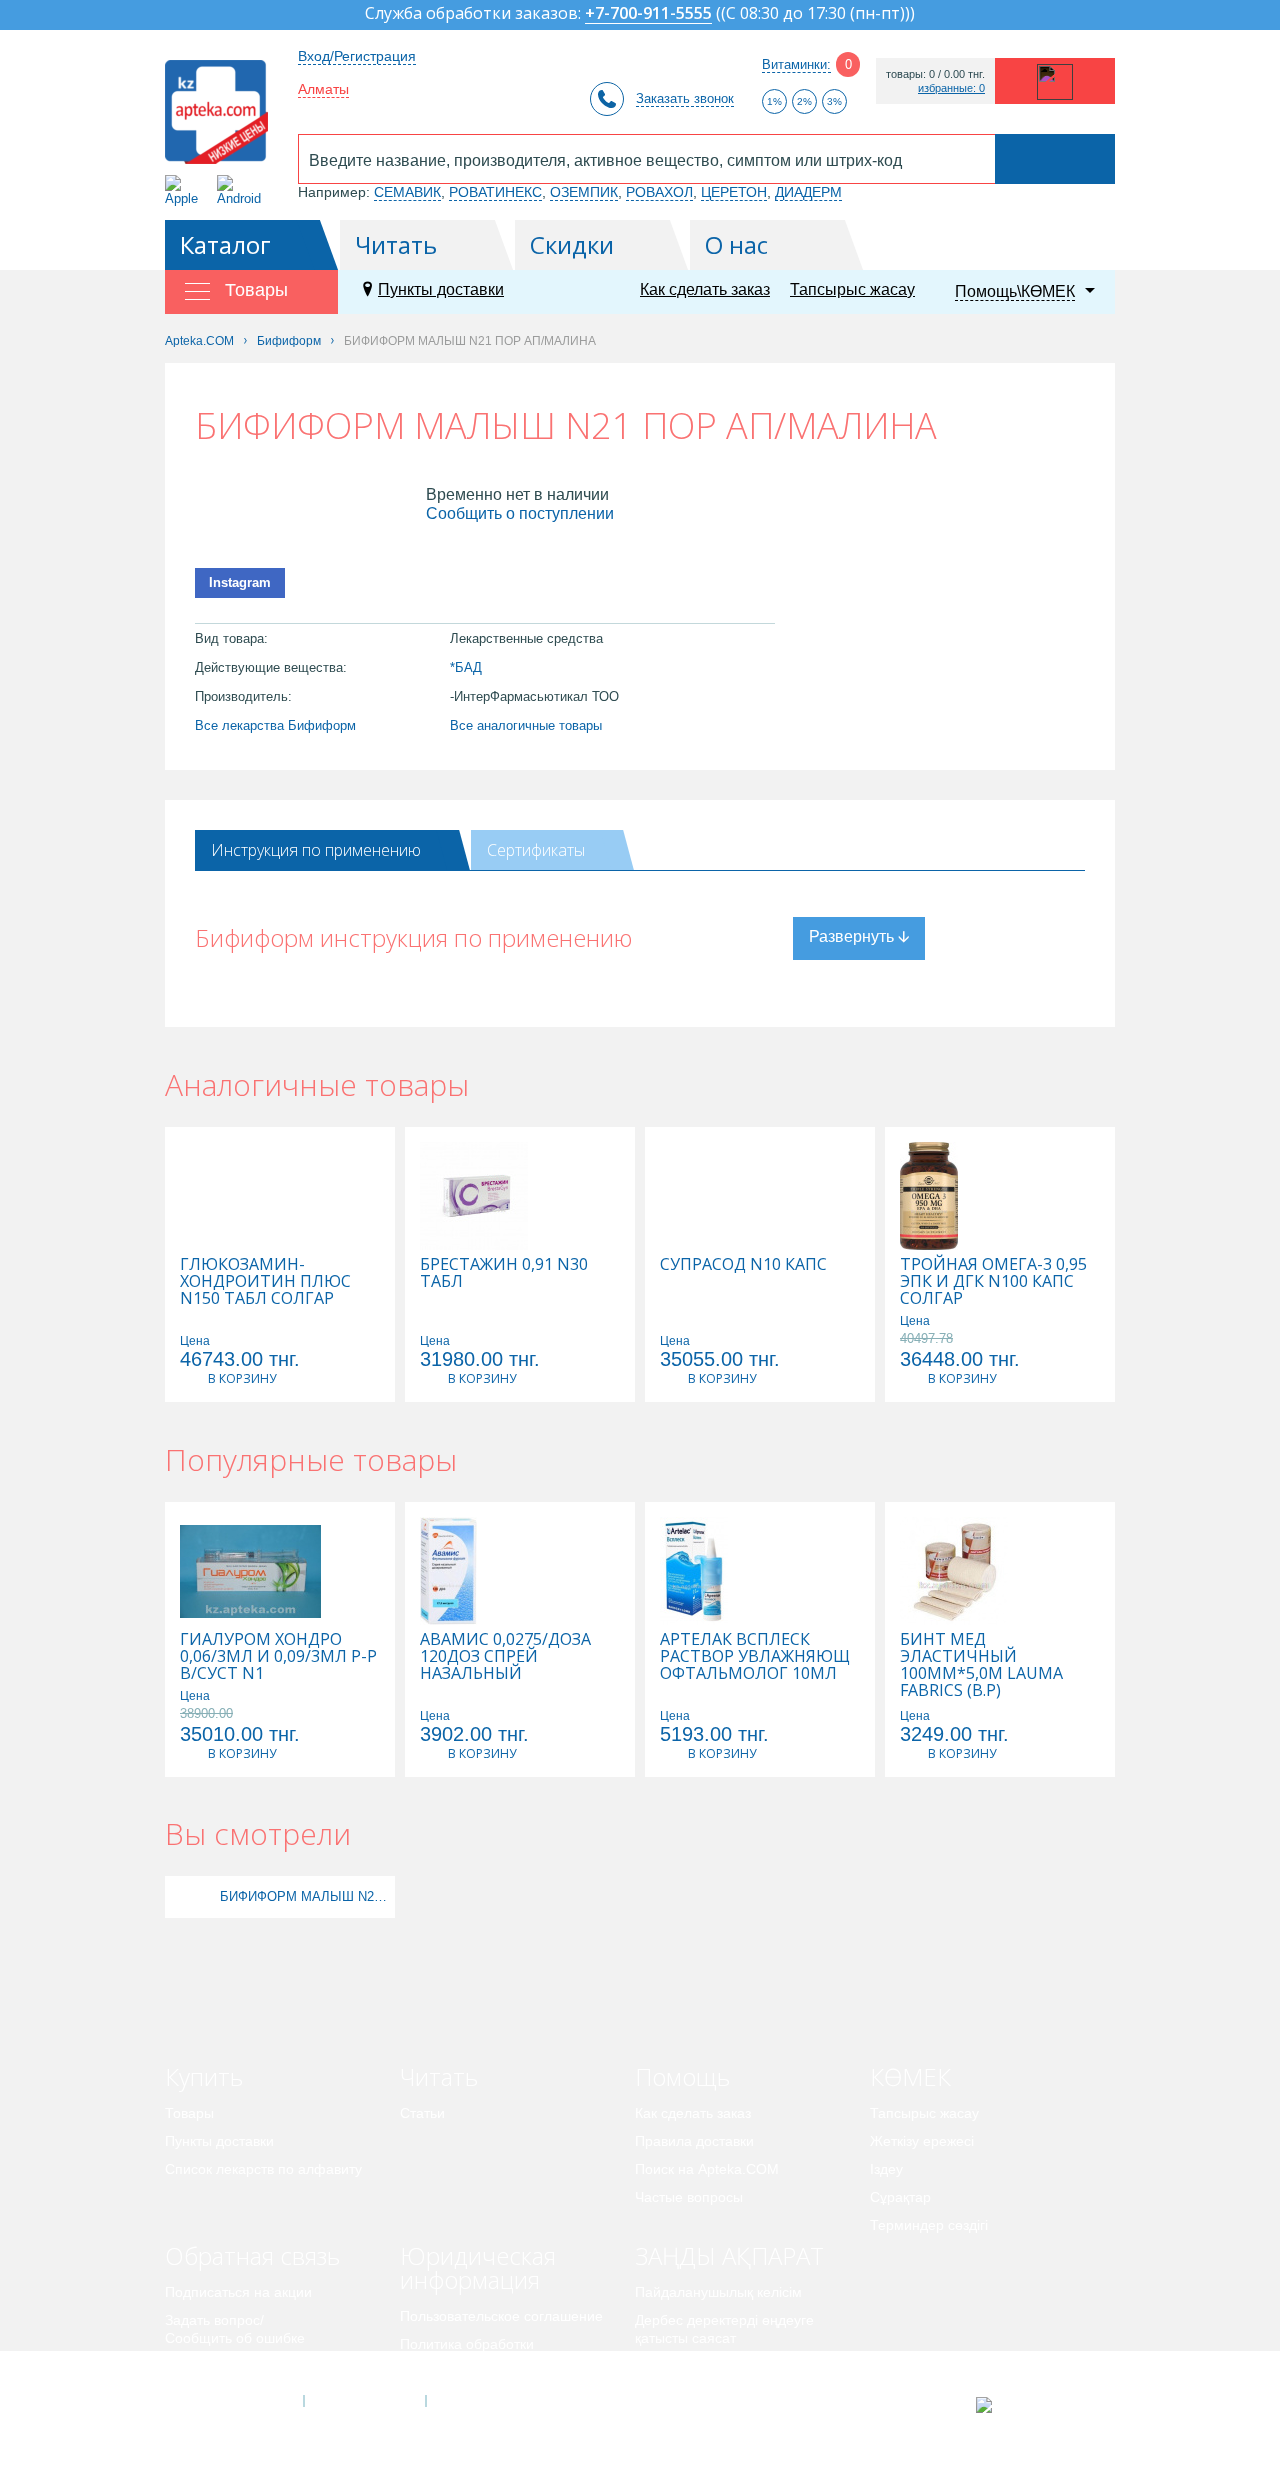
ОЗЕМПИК (584, 192)
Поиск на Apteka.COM (707, 2169)
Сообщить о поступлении (520, 513)
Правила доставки (694, 2141)
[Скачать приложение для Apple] (185, 190)
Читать (396, 244)
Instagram (240, 582)
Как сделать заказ (705, 289)
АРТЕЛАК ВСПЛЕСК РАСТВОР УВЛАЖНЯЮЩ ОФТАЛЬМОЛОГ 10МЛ (755, 1656)
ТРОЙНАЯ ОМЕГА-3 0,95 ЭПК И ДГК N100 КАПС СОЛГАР (993, 1281)
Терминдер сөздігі (929, 2225)
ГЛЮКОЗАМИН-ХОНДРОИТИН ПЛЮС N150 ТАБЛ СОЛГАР (265, 1281)
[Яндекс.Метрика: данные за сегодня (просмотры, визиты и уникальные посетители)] (1033, 2405)
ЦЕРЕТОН (734, 192)
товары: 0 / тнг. (935, 74)
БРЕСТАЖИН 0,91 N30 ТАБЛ (504, 1273)
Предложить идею (224, 2366)
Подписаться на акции (238, 2292)
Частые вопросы (689, 2197)
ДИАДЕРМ (808, 192)
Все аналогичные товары (526, 725)
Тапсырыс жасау (852, 289)
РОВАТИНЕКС (495, 192)
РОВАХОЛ (659, 192)
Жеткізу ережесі (922, 2141)
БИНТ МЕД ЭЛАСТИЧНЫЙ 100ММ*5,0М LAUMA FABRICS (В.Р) (981, 1665)
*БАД (466, 667)
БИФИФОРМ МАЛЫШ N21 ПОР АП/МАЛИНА (305, 1896)
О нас (736, 244)
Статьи (422, 2113)
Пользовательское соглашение (501, 2316)
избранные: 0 (951, 88)
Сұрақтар (900, 2197)
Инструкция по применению (316, 850)
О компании (363, 2401)
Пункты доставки (441, 289)
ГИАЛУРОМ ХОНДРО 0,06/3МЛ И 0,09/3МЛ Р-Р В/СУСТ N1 (278, 1656)
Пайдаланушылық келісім (718, 2292)
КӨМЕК (910, 2076)
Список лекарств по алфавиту (263, 2169)
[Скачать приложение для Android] (242, 190)
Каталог (225, 244)
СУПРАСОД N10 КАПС (743, 1264)
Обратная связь (252, 2255)
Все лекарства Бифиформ (275, 725)
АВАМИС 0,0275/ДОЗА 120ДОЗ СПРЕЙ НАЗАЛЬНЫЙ (505, 1656)
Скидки (572, 244)
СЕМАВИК (407, 192)
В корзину (242, 1378)
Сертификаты (536, 850)
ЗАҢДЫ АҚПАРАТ (729, 2255)
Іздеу (886, 2169)
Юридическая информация (478, 2267)
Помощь (682, 2076)
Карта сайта (487, 2401)
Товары (189, 2113)
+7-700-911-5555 (648, 14)
